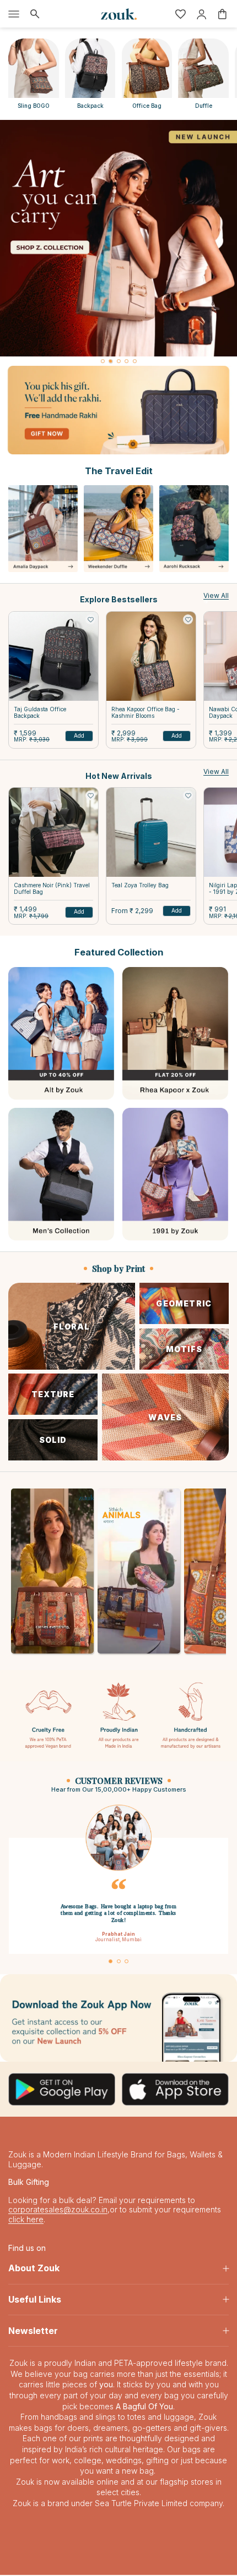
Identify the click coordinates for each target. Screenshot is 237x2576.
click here (26, 2220)
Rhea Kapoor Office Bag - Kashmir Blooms (146, 712)
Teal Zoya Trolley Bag (140, 885)
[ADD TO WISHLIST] (90, 619)
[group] (118, 238)
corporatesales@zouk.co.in (58, 2211)
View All (216, 595)
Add (79, 735)
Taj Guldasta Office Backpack (40, 712)
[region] (118, 243)
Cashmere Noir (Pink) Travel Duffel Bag (52, 888)
